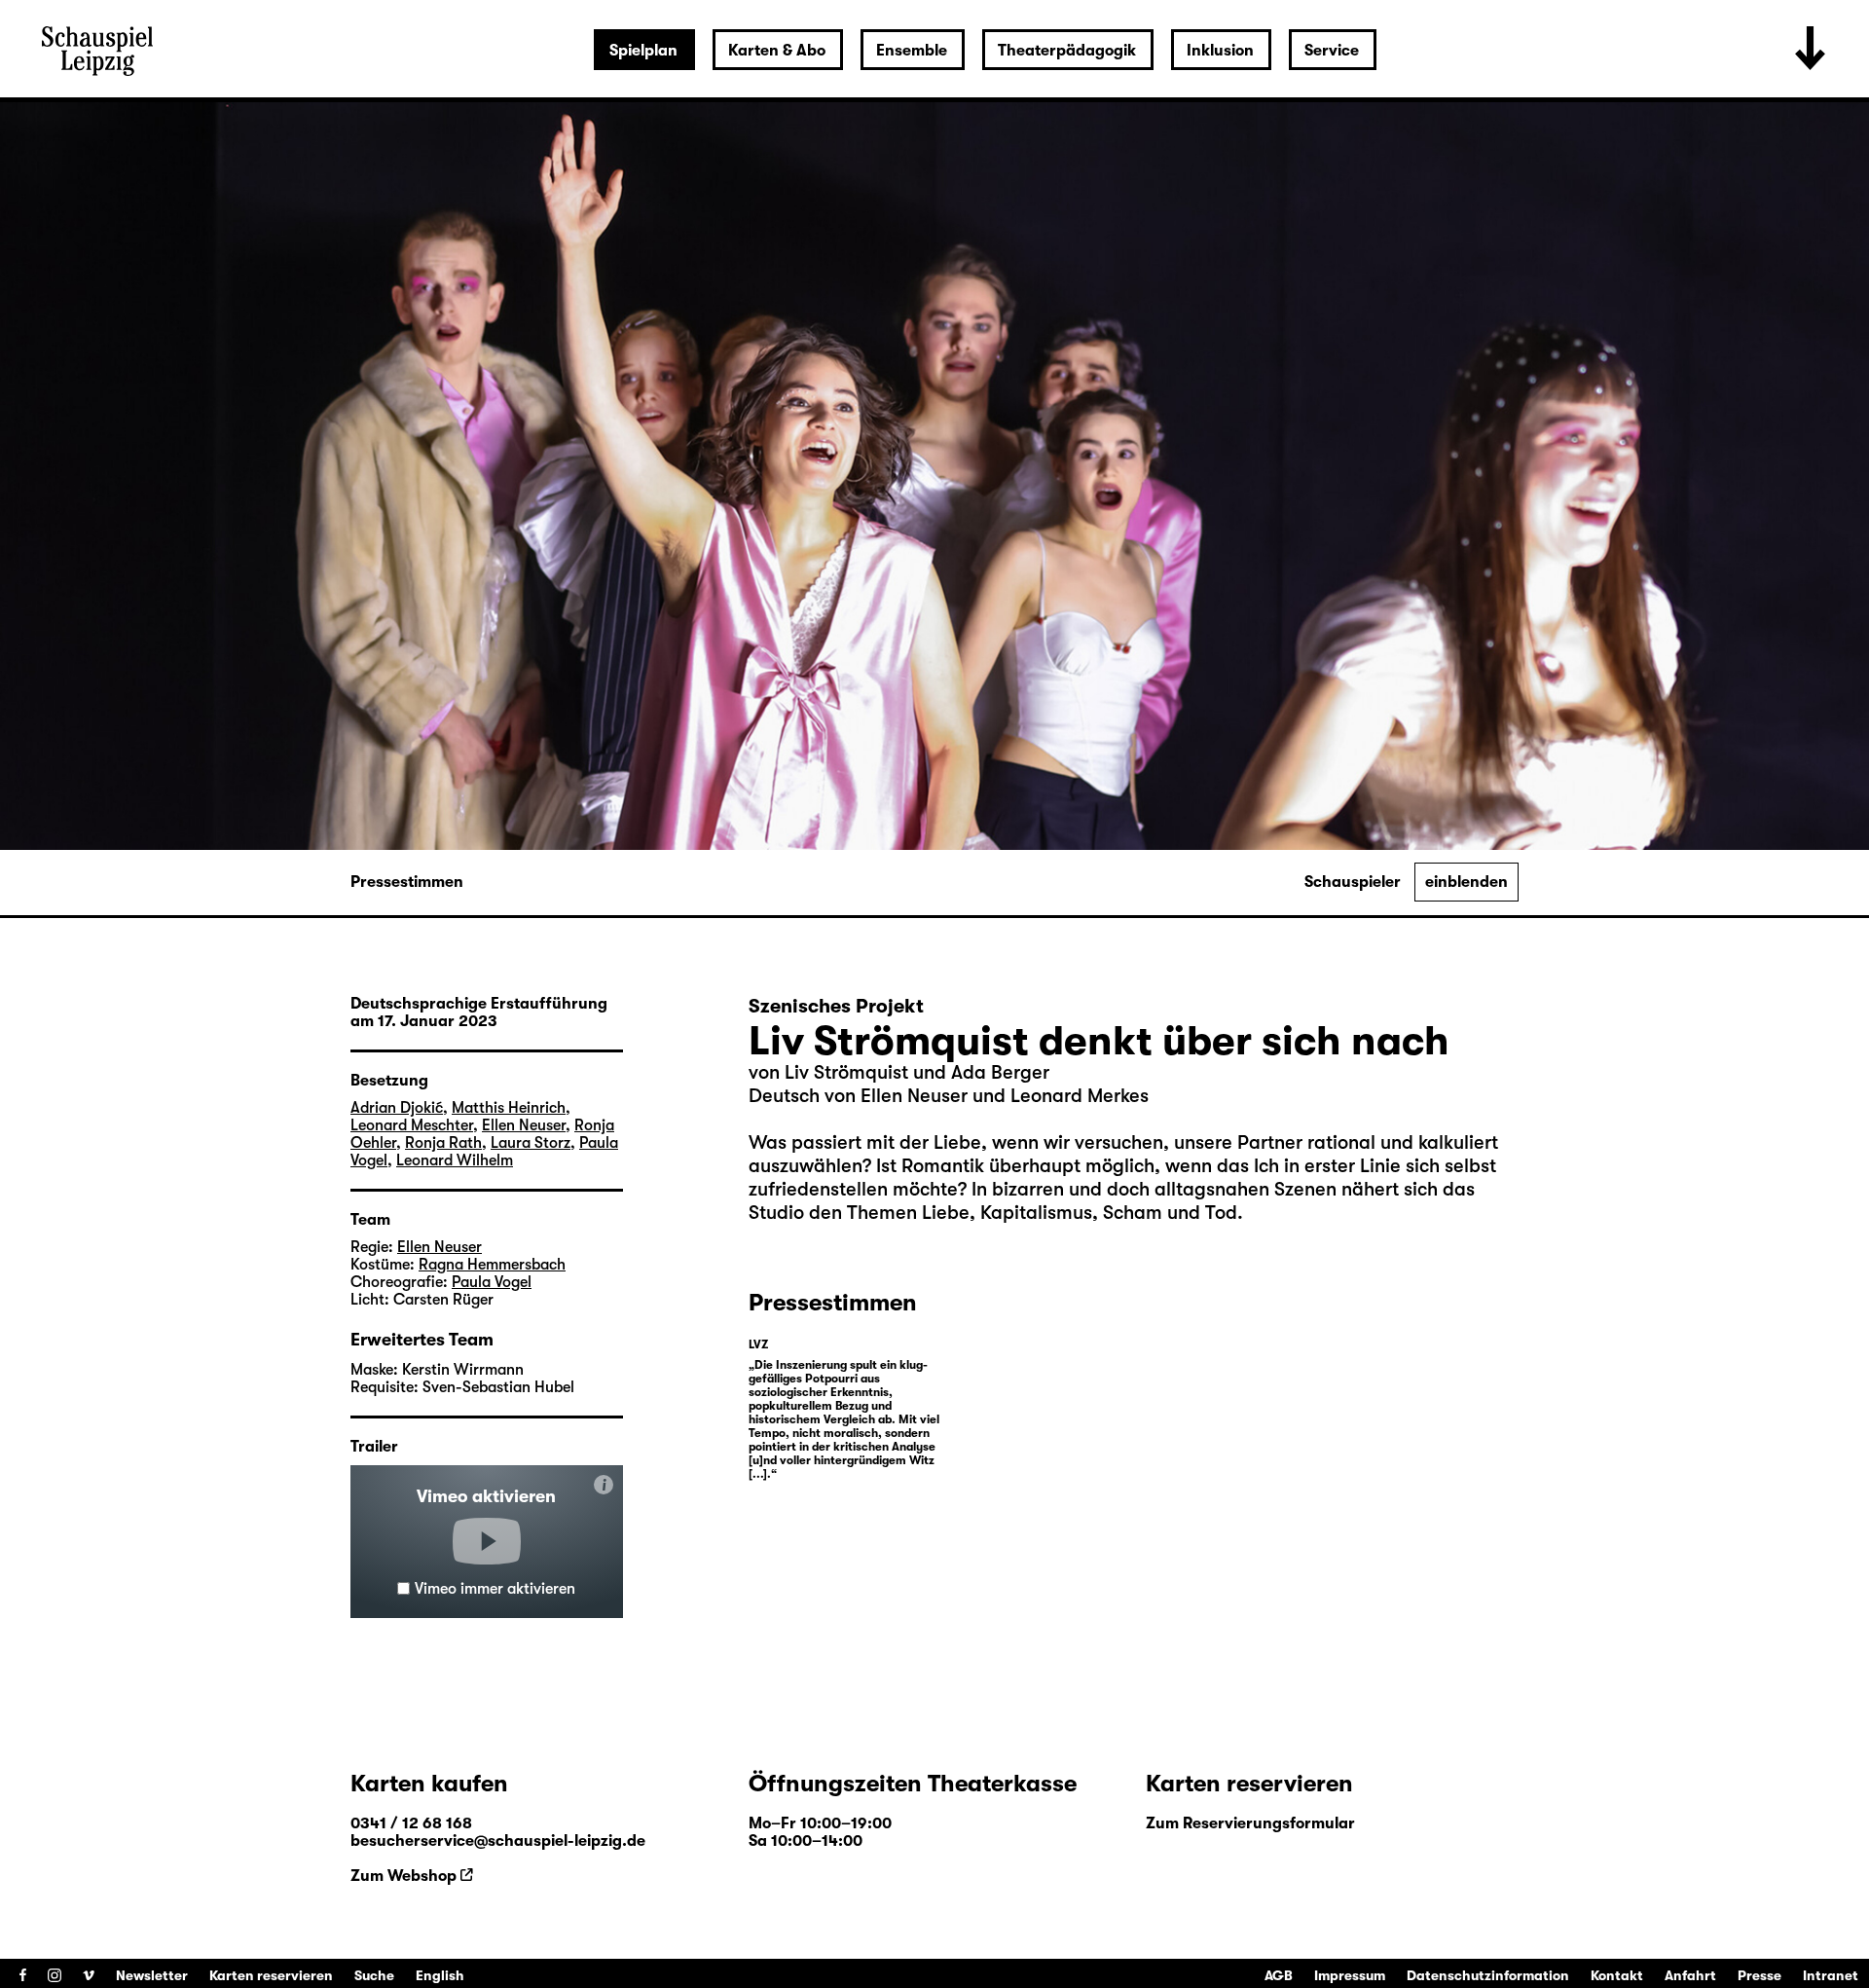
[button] (487, 1541)
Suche (374, 1975)
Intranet (1831, 1975)
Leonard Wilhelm (455, 1160)
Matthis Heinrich (509, 1108)
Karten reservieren (271, 1975)
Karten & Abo (777, 51)
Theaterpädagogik (1067, 51)
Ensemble (912, 51)
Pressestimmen (407, 882)
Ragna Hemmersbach (492, 1265)
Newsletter (152, 1975)
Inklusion (1220, 51)
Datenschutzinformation (1488, 1975)
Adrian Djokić (397, 1108)
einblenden (1466, 882)
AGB (1279, 1975)
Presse (1759, 1975)
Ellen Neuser (524, 1125)
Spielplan (643, 51)
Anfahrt (1690, 1975)
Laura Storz (531, 1143)
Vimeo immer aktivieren (495, 1589)
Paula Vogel (492, 1282)
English (440, 1975)
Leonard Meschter (412, 1125)
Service (1332, 51)
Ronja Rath (443, 1143)
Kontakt (1617, 1975)
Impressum (1350, 1975)
